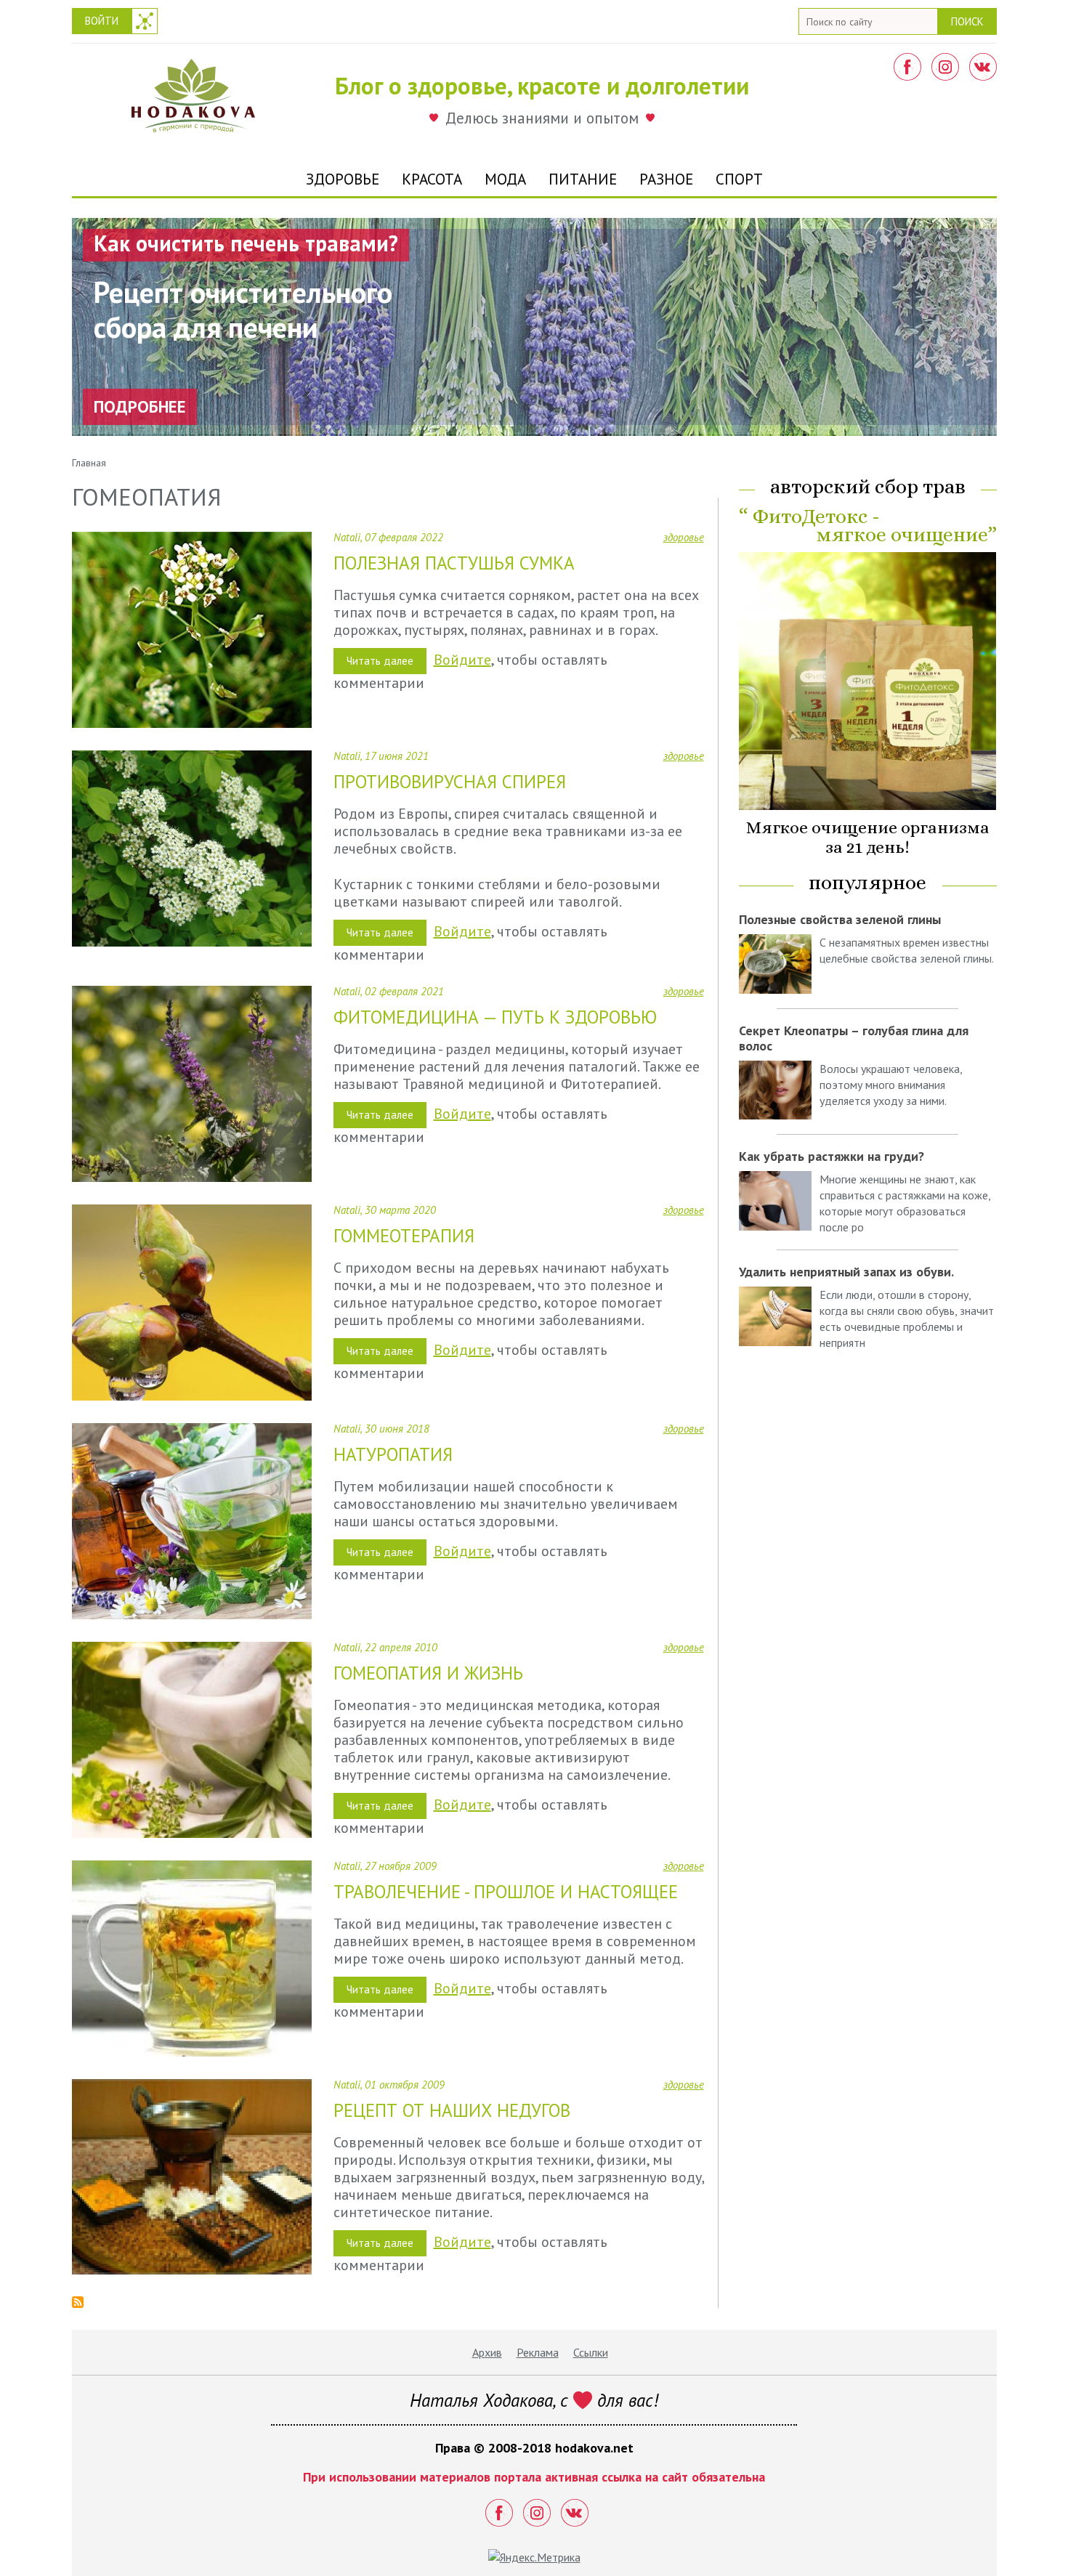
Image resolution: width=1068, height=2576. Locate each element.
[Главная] (193, 100)
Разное (666, 179)
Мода (505, 179)
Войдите (462, 660)
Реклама (538, 2352)
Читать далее (387, 664)
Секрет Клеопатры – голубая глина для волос (854, 1038)
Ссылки (591, 2352)
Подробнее (140, 406)
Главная (89, 463)
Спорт (739, 179)
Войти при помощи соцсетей (145, 21)
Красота (432, 179)
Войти (102, 21)
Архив (487, 2352)
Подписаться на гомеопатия (78, 2302)
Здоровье (343, 179)
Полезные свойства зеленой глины (840, 919)
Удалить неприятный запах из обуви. (846, 1272)
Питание (583, 179)
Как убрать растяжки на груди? (832, 1156)
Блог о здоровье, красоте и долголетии (542, 85)
